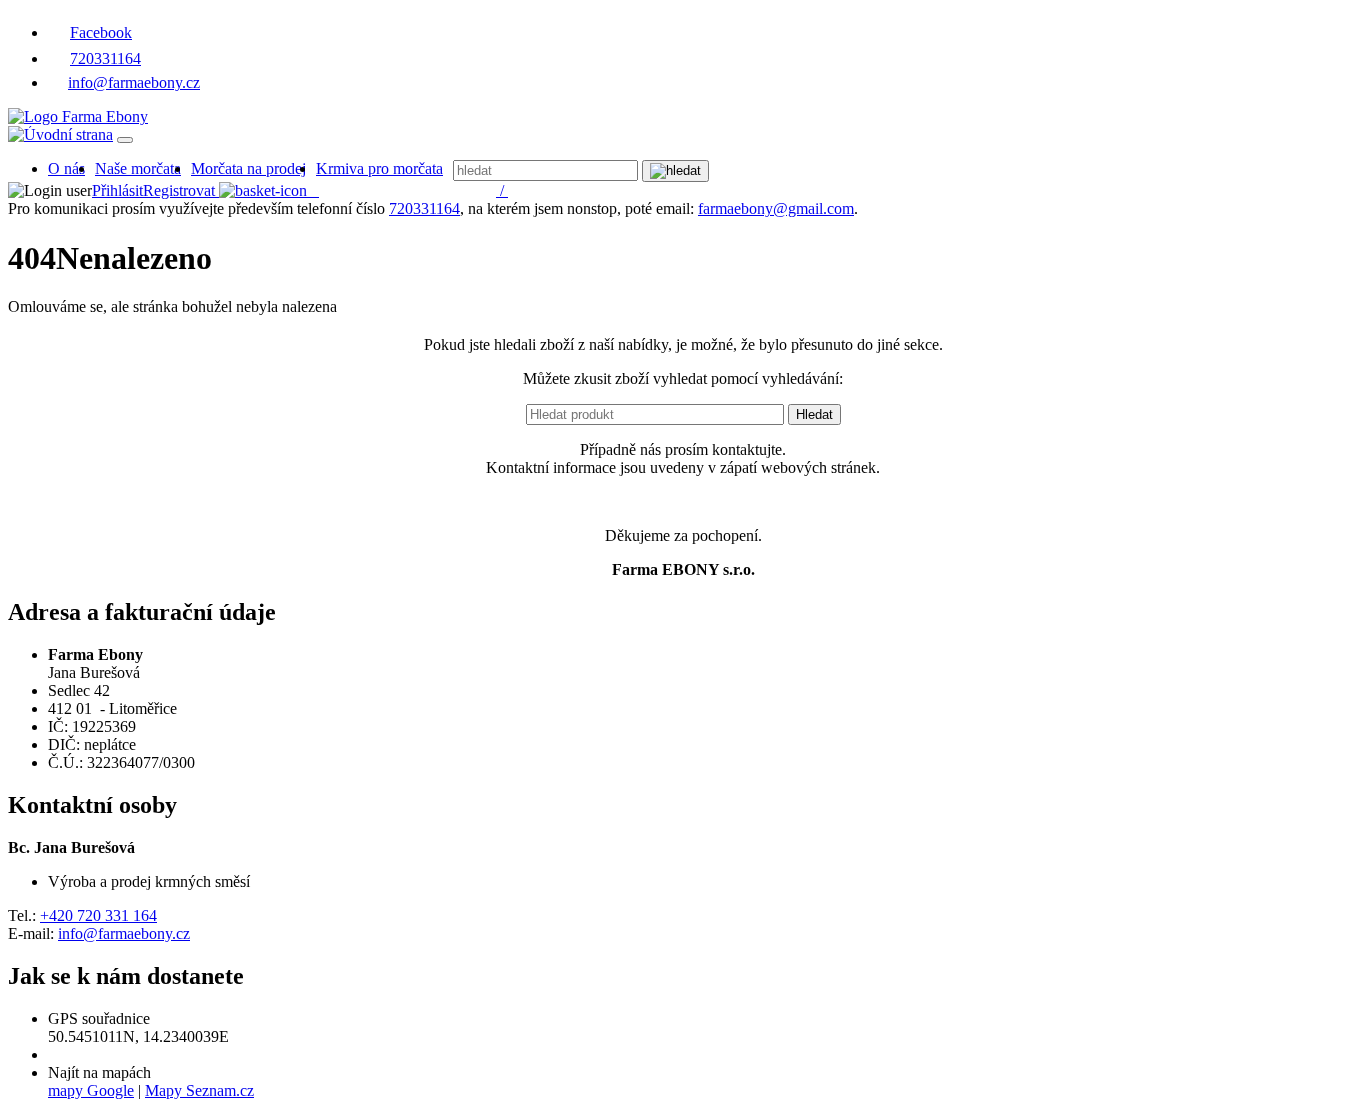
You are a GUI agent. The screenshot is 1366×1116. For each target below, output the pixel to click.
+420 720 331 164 (98, 915)
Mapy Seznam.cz (199, 1090)
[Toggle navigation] (125, 140)
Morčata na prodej (248, 168)
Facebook (101, 32)
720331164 (105, 58)
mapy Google (91, 1090)
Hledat (814, 414)
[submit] (675, 171)
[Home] (78, 116)
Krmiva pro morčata (379, 168)
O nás (66, 168)
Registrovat (179, 190)
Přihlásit (117, 190)
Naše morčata (138, 168)
